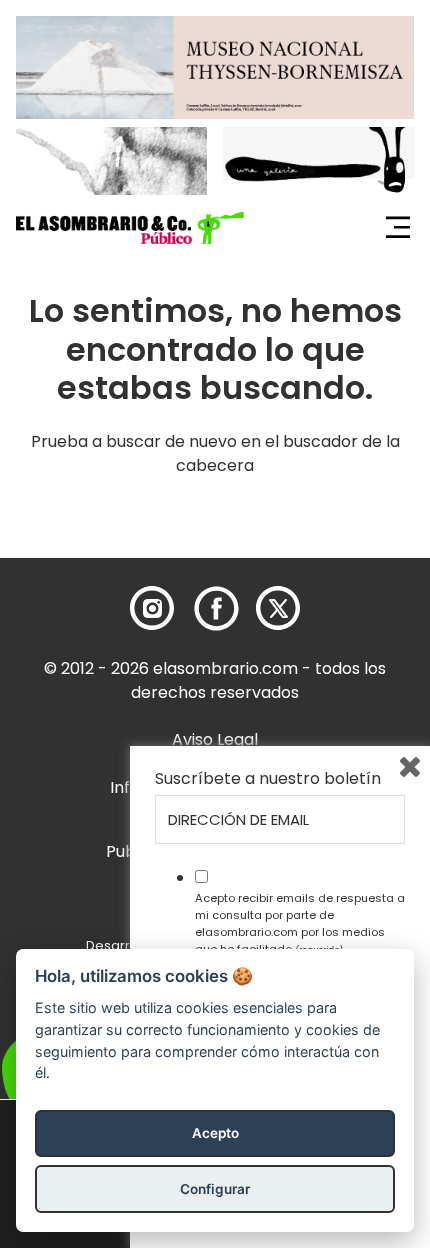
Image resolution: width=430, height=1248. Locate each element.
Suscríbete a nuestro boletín (268, 779)
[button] (130, 228)
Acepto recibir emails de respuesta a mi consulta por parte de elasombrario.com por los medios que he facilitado (300, 923)
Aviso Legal (215, 739)
